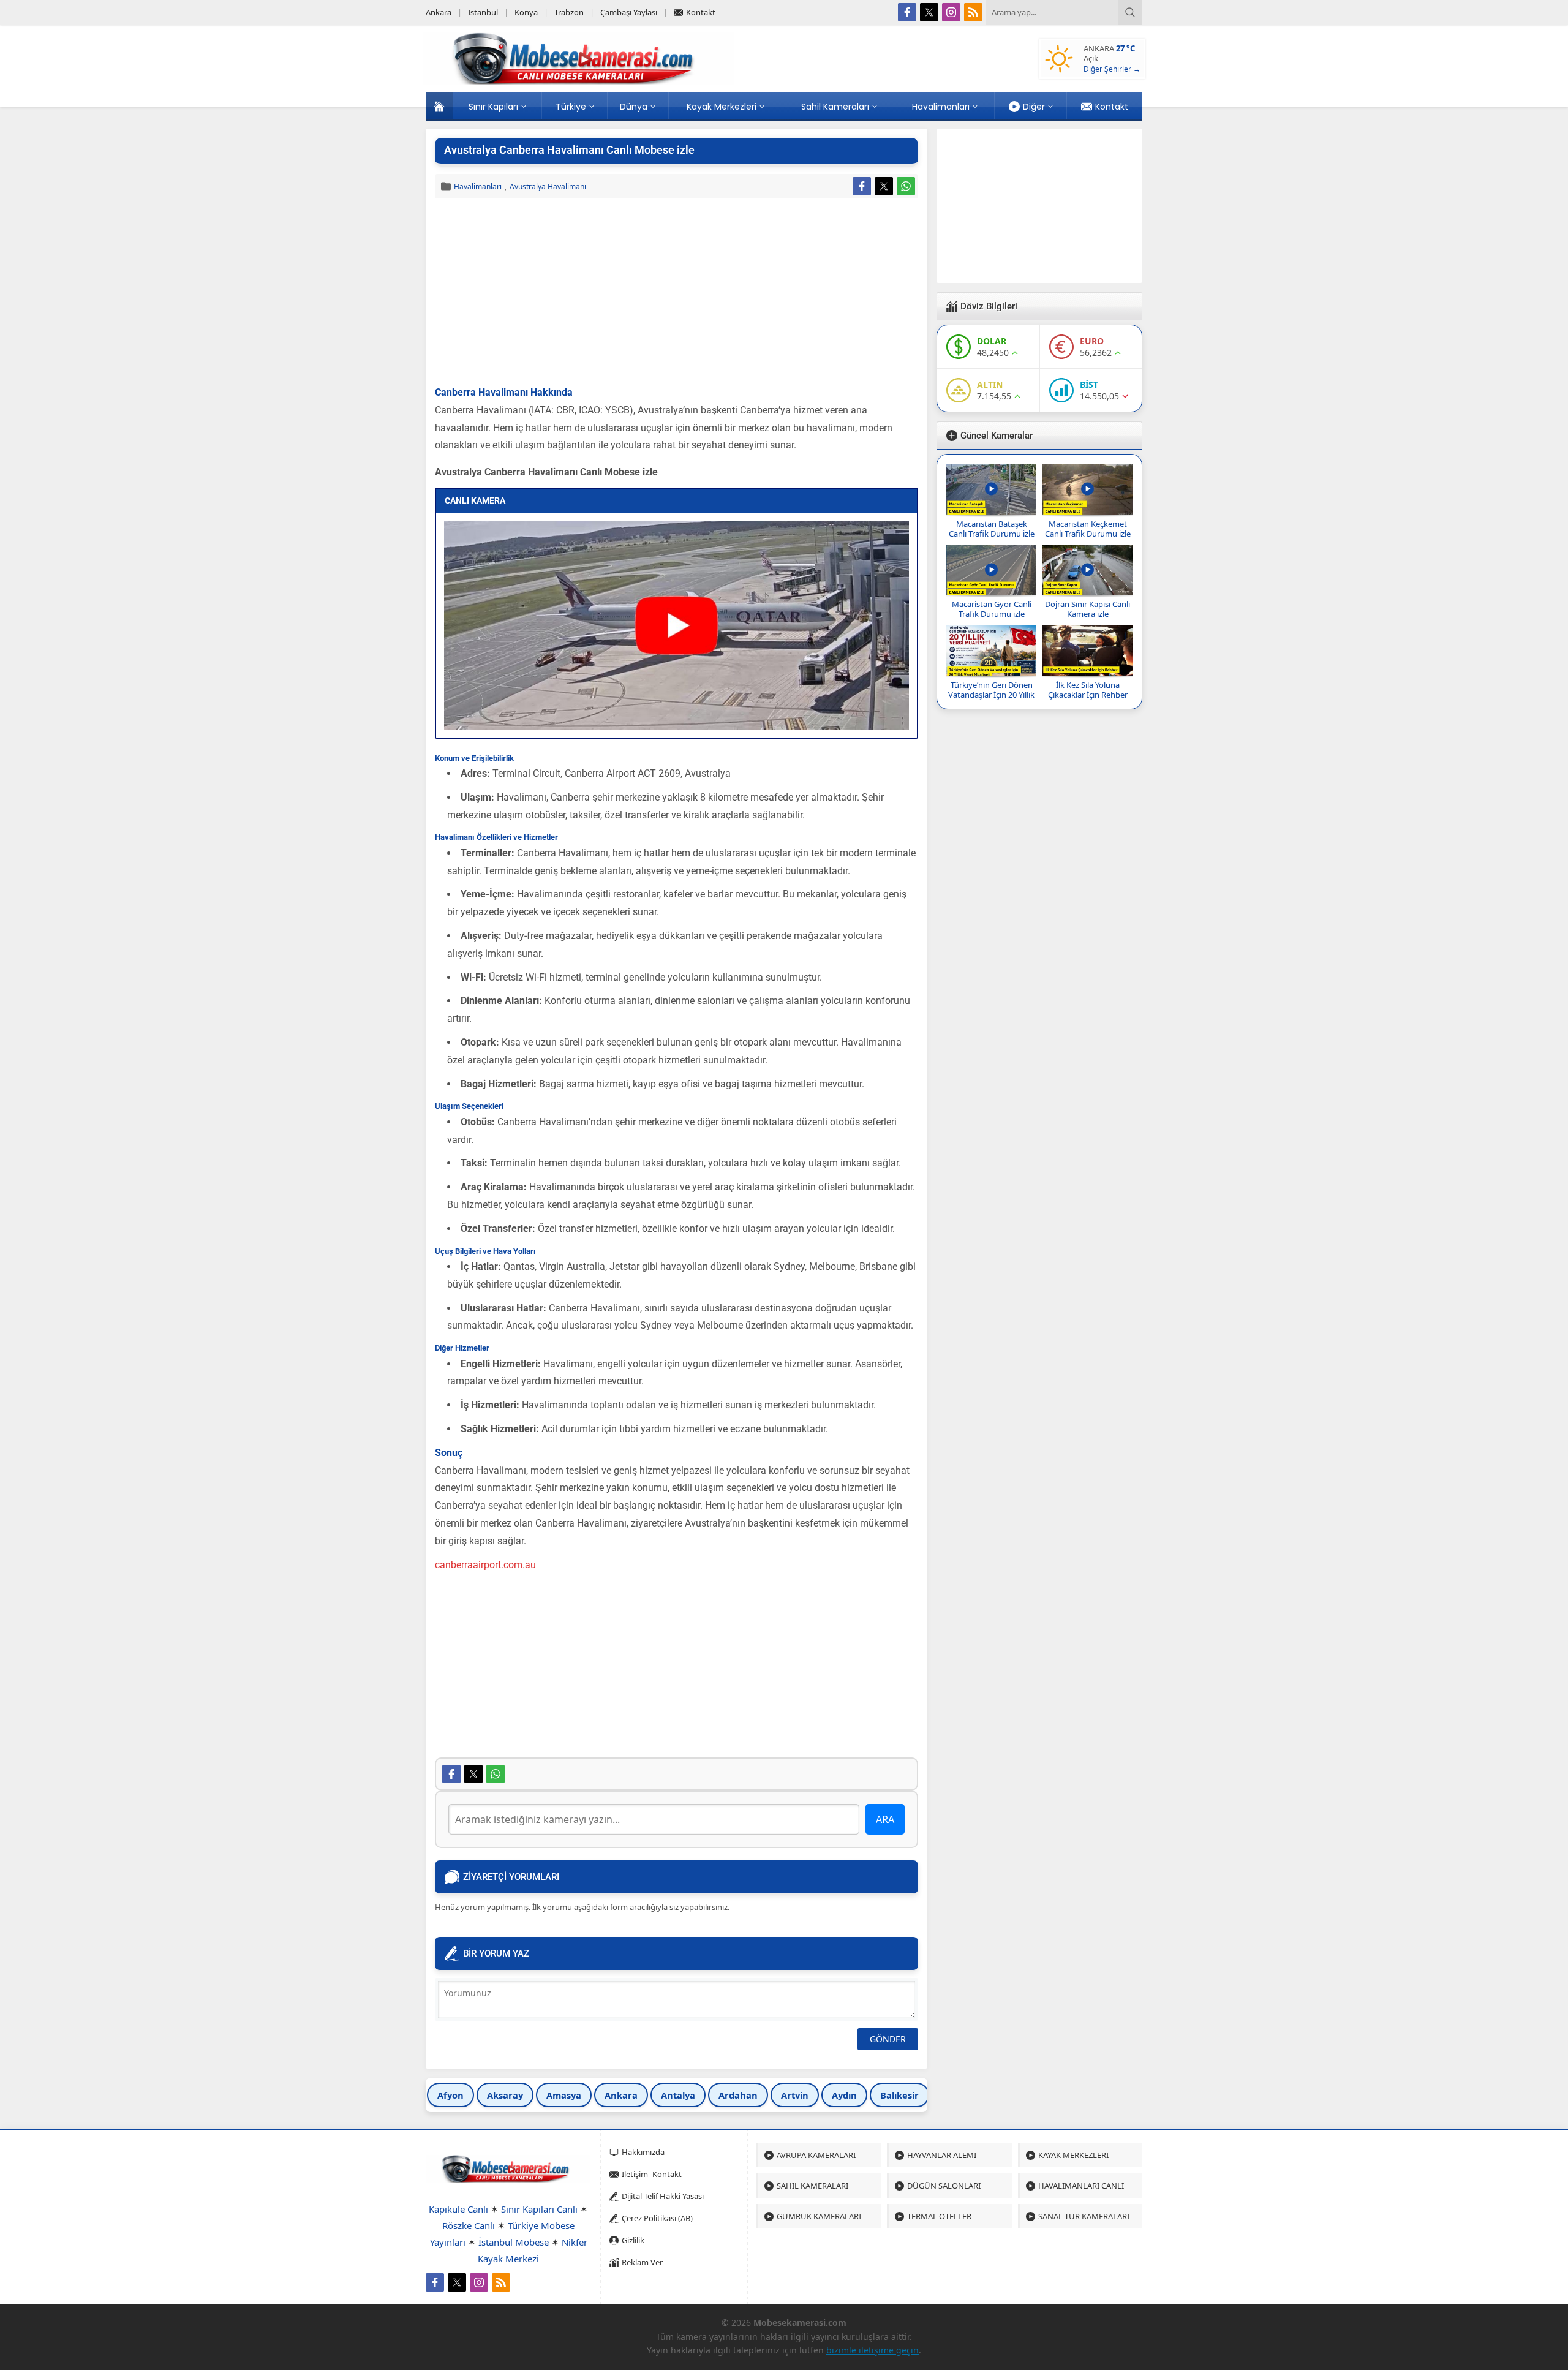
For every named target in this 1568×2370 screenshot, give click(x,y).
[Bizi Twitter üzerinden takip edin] (929, 12)
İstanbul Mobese (514, 2242)
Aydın (844, 2095)
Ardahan (738, 2095)
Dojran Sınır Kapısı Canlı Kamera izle (1087, 609)
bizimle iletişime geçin (873, 2350)
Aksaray (505, 2095)
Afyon (450, 2095)
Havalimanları (478, 187)
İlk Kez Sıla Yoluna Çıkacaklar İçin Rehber (1088, 690)
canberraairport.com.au (485, 1565)
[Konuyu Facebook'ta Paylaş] (862, 186)
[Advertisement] (677, 293)
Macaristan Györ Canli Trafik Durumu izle (992, 609)
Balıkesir (899, 2095)
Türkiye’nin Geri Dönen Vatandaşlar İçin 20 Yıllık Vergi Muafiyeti (991, 695)
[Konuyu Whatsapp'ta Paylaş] (906, 186)
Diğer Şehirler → (1112, 69)
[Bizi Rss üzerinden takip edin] (973, 12)
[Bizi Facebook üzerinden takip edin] (907, 12)
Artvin (795, 2095)
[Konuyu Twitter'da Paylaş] (884, 186)
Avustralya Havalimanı (548, 187)
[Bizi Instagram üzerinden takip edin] (951, 12)
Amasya (564, 2095)
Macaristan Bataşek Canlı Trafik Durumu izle (992, 529)
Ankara (621, 2095)
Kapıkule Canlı (458, 2209)
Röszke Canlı (469, 2225)
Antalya (678, 2095)
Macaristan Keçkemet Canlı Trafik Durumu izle (1088, 529)
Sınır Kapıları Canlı (539, 2209)
